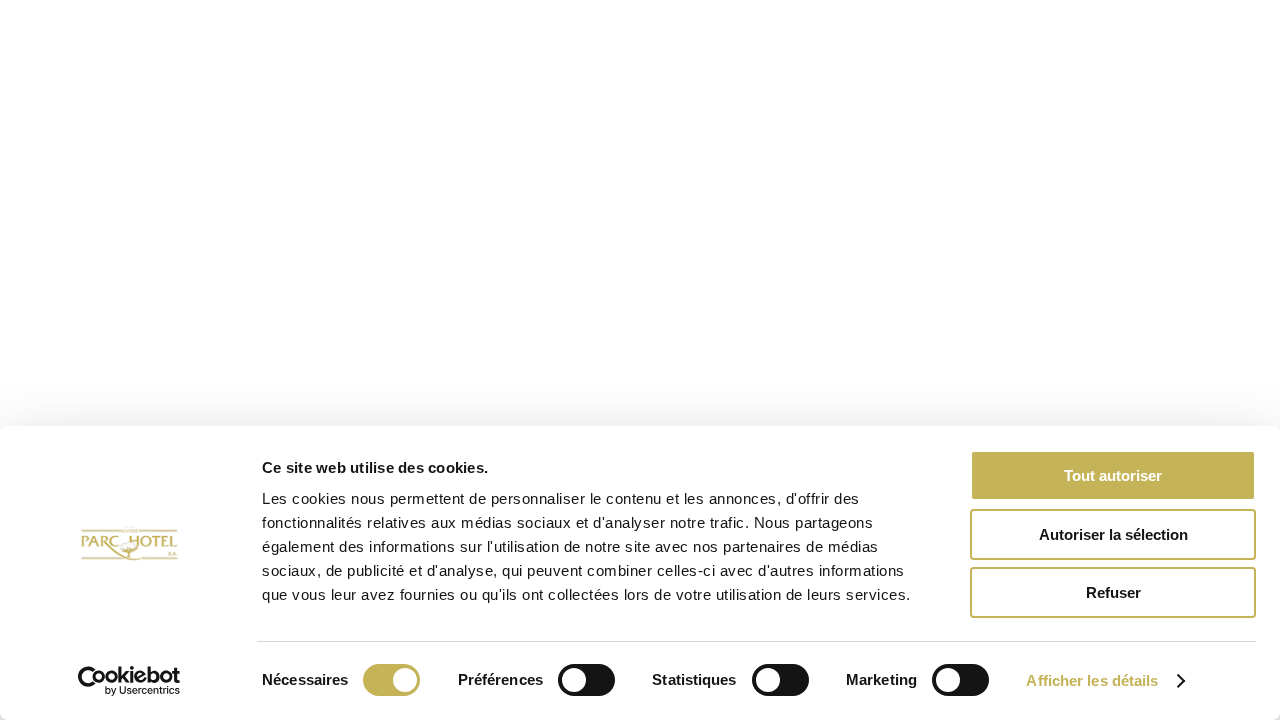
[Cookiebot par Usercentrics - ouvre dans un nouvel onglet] (129, 681)
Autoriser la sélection (1113, 534)
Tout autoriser (1113, 475)
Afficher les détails (1092, 680)
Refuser (1113, 592)
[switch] (586, 680)
